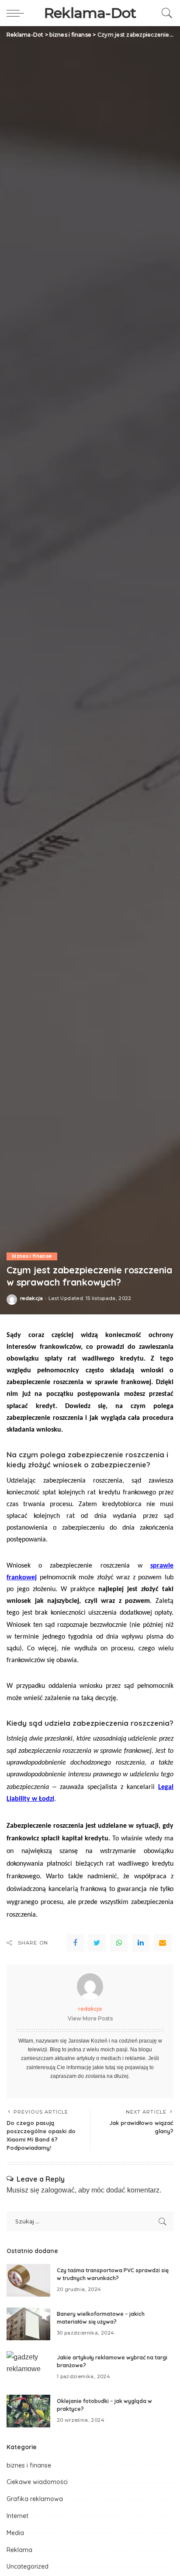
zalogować (58, 2190)
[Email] (163, 1943)
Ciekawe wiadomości (37, 2482)
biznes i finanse (32, 1256)
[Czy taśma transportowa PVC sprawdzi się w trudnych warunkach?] (28, 2280)
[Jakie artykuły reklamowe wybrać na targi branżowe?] (28, 2367)
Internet (17, 2516)
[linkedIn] (141, 1943)
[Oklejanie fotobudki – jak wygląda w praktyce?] (28, 2411)
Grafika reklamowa (35, 2499)
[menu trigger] (17, 13)
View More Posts (90, 2018)
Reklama (19, 2550)
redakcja (32, 1298)
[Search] (165, 13)
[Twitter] (97, 1943)
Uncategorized (28, 2566)
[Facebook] (75, 1943)
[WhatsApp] (119, 1943)
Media (15, 2533)
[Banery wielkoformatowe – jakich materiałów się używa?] (28, 2324)
